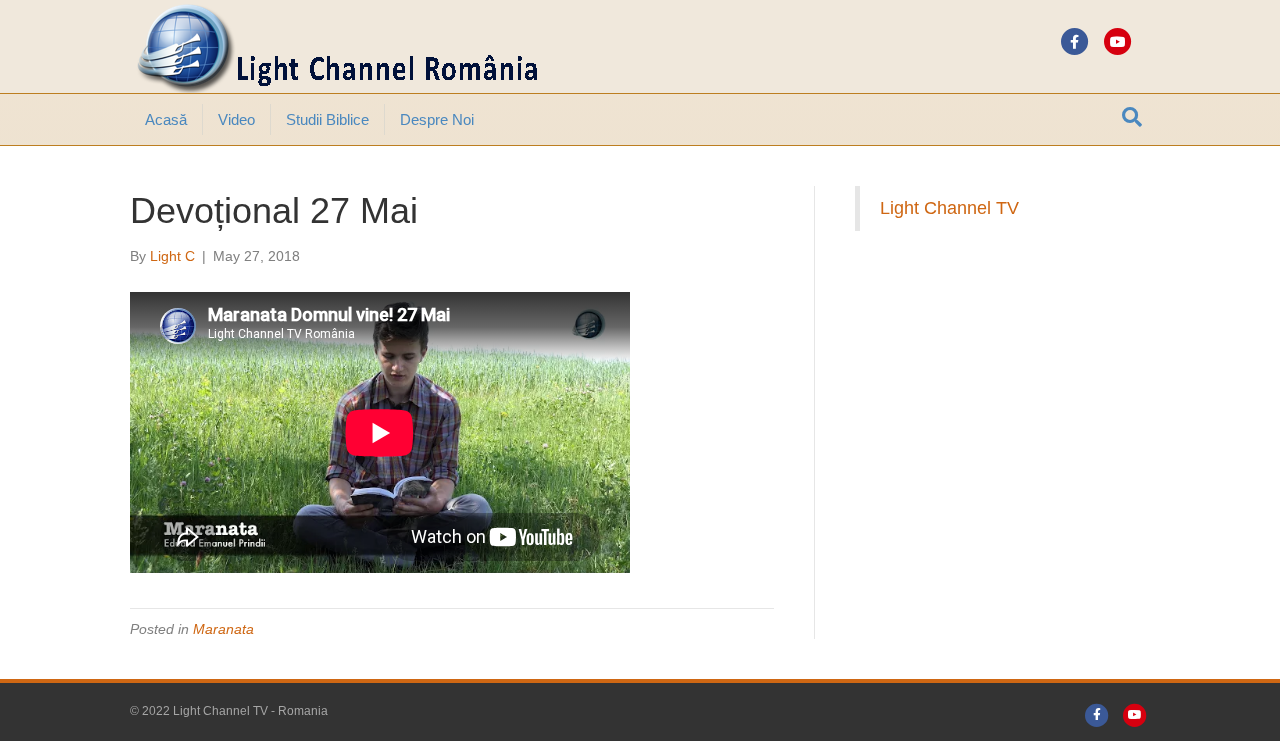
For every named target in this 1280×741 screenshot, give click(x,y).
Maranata (223, 629)
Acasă (166, 119)
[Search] (1132, 117)
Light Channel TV (949, 208)
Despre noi (437, 119)
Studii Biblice (327, 119)
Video (236, 119)
